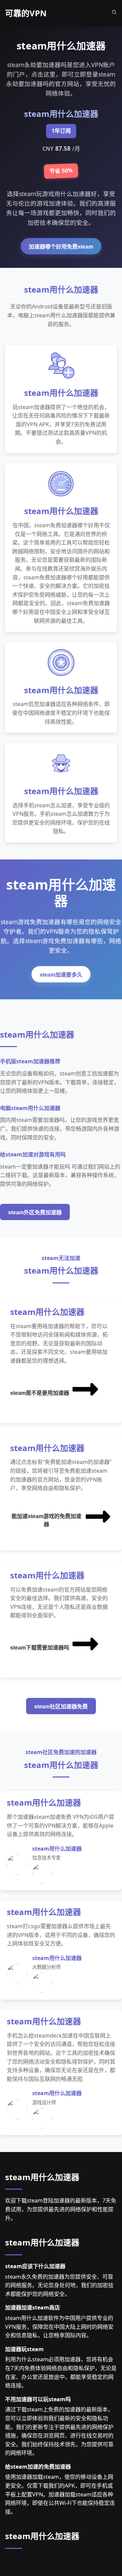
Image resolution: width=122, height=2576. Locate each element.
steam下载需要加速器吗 (40, 1648)
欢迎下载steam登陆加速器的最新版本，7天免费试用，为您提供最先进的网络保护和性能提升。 (61, 2209)
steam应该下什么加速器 (35, 2266)
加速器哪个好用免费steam (61, 247)
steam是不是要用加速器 (40, 1393)
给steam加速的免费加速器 (38, 2467)
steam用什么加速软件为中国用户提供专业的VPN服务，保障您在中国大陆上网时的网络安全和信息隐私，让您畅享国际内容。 (59, 2327)
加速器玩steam (24, 2349)
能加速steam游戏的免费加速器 (46, 1520)
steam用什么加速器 (42, 2177)
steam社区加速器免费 (61, 1707)
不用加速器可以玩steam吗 (38, 2399)
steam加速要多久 (61, 975)
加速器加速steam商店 (33, 2307)
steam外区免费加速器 (35, 1212)
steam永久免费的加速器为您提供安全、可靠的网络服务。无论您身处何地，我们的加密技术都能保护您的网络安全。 (59, 2285)
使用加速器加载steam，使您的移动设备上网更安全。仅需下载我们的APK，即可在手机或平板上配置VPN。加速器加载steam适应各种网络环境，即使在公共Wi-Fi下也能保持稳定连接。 (60, 2494)
